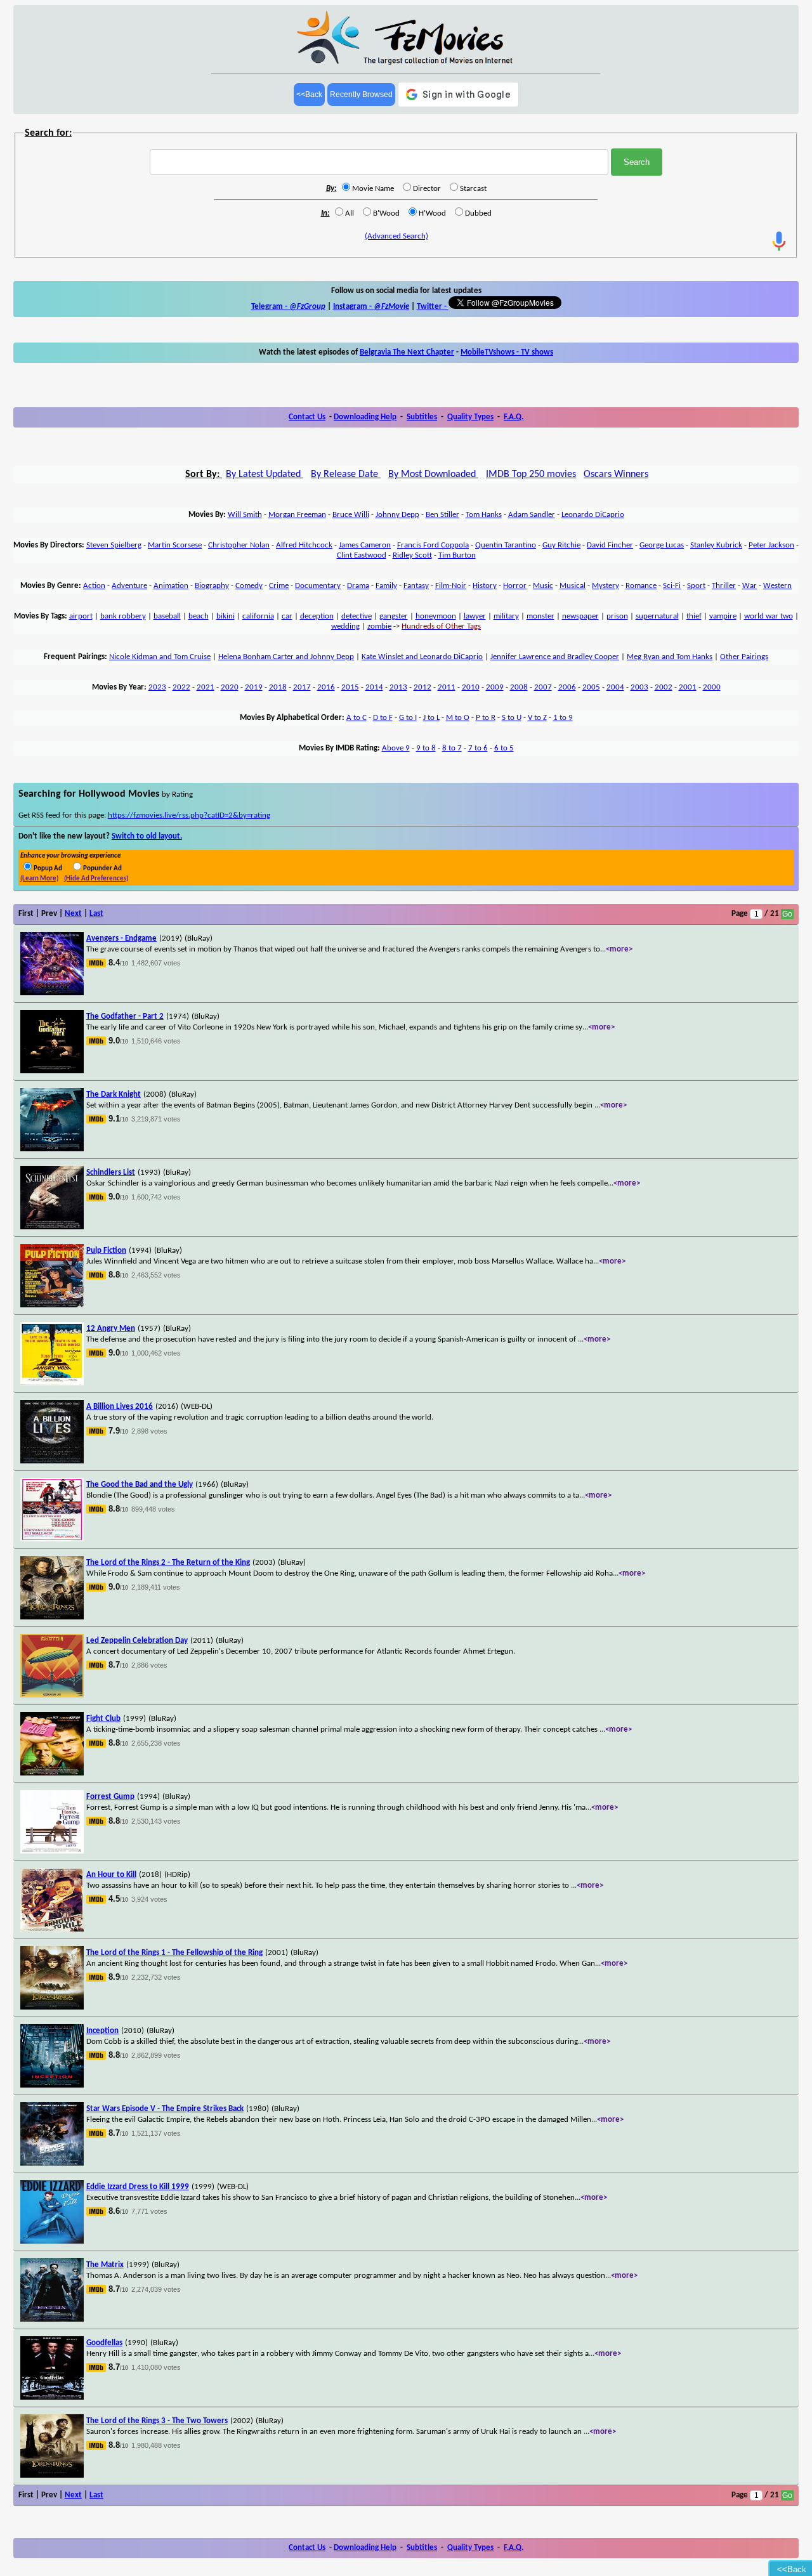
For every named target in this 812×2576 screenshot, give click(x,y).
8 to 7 (452, 748)
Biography (212, 586)
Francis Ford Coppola (433, 545)
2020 (230, 687)
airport (81, 616)
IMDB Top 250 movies (531, 474)
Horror (515, 586)
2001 (688, 687)
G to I (408, 718)
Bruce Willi (351, 515)
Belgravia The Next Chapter (407, 352)
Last (96, 914)
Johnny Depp (397, 515)
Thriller (724, 586)
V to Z (537, 718)
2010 (471, 687)
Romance (641, 586)
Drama (358, 586)
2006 (567, 687)
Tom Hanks (484, 515)
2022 (181, 687)
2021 (206, 687)
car (287, 616)
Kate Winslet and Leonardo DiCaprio (422, 657)
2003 (639, 687)
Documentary (318, 586)
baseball (167, 616)
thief (694, 616)
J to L (431, 718)
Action (94, 586)
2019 (254, 687)
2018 (278, 687)
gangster (394, 616)
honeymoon (436, 616)
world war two (769, 616)
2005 (591, 687)
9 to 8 (426, 748)
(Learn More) (39, 879)
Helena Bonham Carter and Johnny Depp (286, 657)
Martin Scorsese (175, 545)
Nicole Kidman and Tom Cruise (160, 657)
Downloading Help (365, 417)
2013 (398, 687)
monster (540, 616)
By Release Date (346, 474)
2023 (157, 687)
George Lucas (662, 545)
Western (777, 586)
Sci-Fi (672, 586)
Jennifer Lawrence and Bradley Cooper (555, 657)
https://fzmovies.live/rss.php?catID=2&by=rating (189, 815)
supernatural (657, 616)
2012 (422, 687)
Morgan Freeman (297, 515)
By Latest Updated (265, 474)
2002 (664, 687)
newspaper (580, 616)
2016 (326, 687)
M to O (458, 718)
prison (617, 616)
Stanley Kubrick (716, 545)
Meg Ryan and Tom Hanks (670, 657)
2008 (519, 687)
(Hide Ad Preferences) (96, 879)
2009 (495, 687)
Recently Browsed (361, 95)
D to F (383, 718)
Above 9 (396, 748)
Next (73, 914)
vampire (723, 616)
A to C (357, 718)
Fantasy (416, 586)
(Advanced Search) (396, 236)
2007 (543, 687)
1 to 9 (563, 718)
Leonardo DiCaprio (593, 515)
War (750, 586)
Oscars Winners (616, 474)
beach (199, 616)
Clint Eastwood (362, 555)
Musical (573, 586)
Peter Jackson (771, 545)
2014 (374, 687)
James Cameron (365, 545)
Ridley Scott (412, 555)
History (485, 586)
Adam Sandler (532, 515)
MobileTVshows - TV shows (507, 352)
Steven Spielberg (114, 545)
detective (357, 616)
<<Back (309, 95)
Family (386, 586)
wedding (345, 626)
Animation (171, 586)
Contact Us (307, 417)
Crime (279, 586)
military (506, 616)
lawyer (475, 616)
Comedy (249, 586)
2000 (712, 687)
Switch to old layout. (147, 836)
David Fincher (610, 545)
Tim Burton (457, 555)
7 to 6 (478, 748)
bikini (226, 616)
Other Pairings (744, 657)
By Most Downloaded (433, 474)
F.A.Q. (514, 417)
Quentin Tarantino (506, 545)
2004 (615, 687)
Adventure (129, 586)
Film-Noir (451, 586)
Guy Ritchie (561, 545)
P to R (486, 718)
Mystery (606, 586)
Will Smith (245, 515)
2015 (350, 687)
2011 (447, 687)
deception (317, 616)
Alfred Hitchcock (304, 545)
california (258, 616)
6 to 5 (504, 748)
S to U (512, 718)
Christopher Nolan (239, 545)
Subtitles (422, 417)
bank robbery (123, 616)
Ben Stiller (442, 515)
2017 (302, 687)
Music (543, 586)
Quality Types (470, 417)
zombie (379, 626)
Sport (696, 586)
